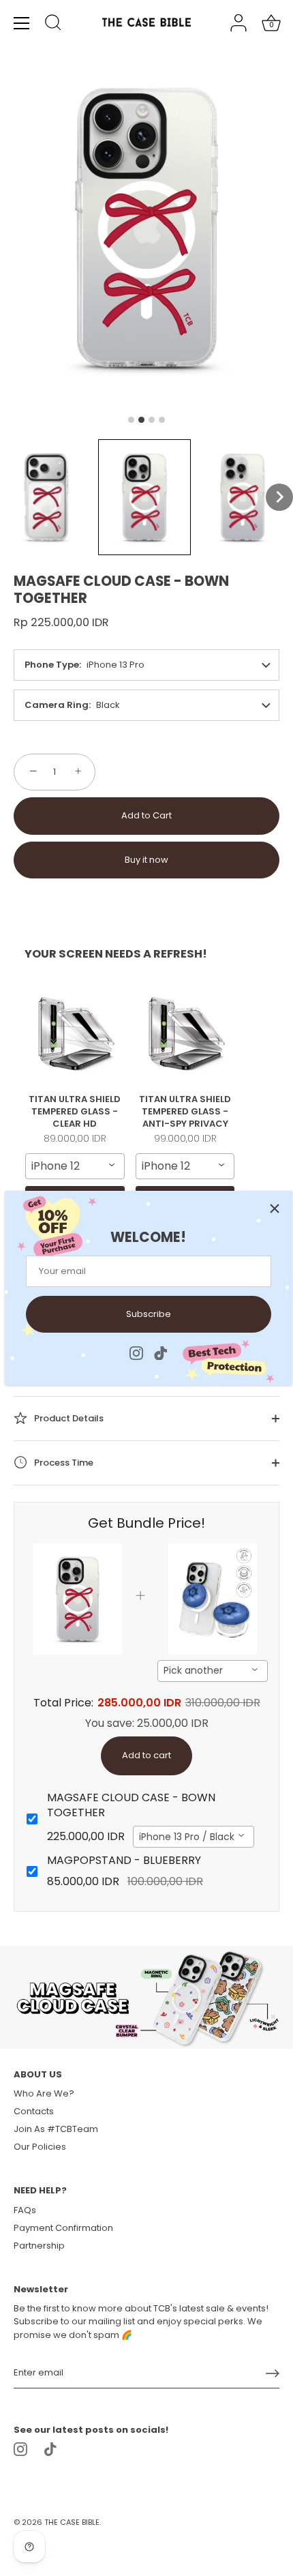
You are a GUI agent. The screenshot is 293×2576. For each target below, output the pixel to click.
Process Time (63, 1463)
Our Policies (40, 2147)
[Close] (275, 1209)
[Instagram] (136, 1352)
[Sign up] (273, 2373)
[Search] (53, 25)
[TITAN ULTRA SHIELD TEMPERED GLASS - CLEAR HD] (75, 1033)
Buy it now (146, 860)
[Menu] (22, 23)
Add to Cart (146, 815)
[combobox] (75, 1166)
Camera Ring (57, 705)
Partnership (39, 2246)
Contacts (34, 2111)
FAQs (25, 2210)
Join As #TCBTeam (56, 2129)
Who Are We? (44, 2093)
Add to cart (146, 1755)
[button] (46, 497)
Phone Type (52, 665)
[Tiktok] (161, 1352)
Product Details (68, 1418)
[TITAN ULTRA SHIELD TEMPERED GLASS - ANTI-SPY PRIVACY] (185, 1033)
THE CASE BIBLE (72, 2522)
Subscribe (149, 1314)
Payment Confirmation (63, 2228)
